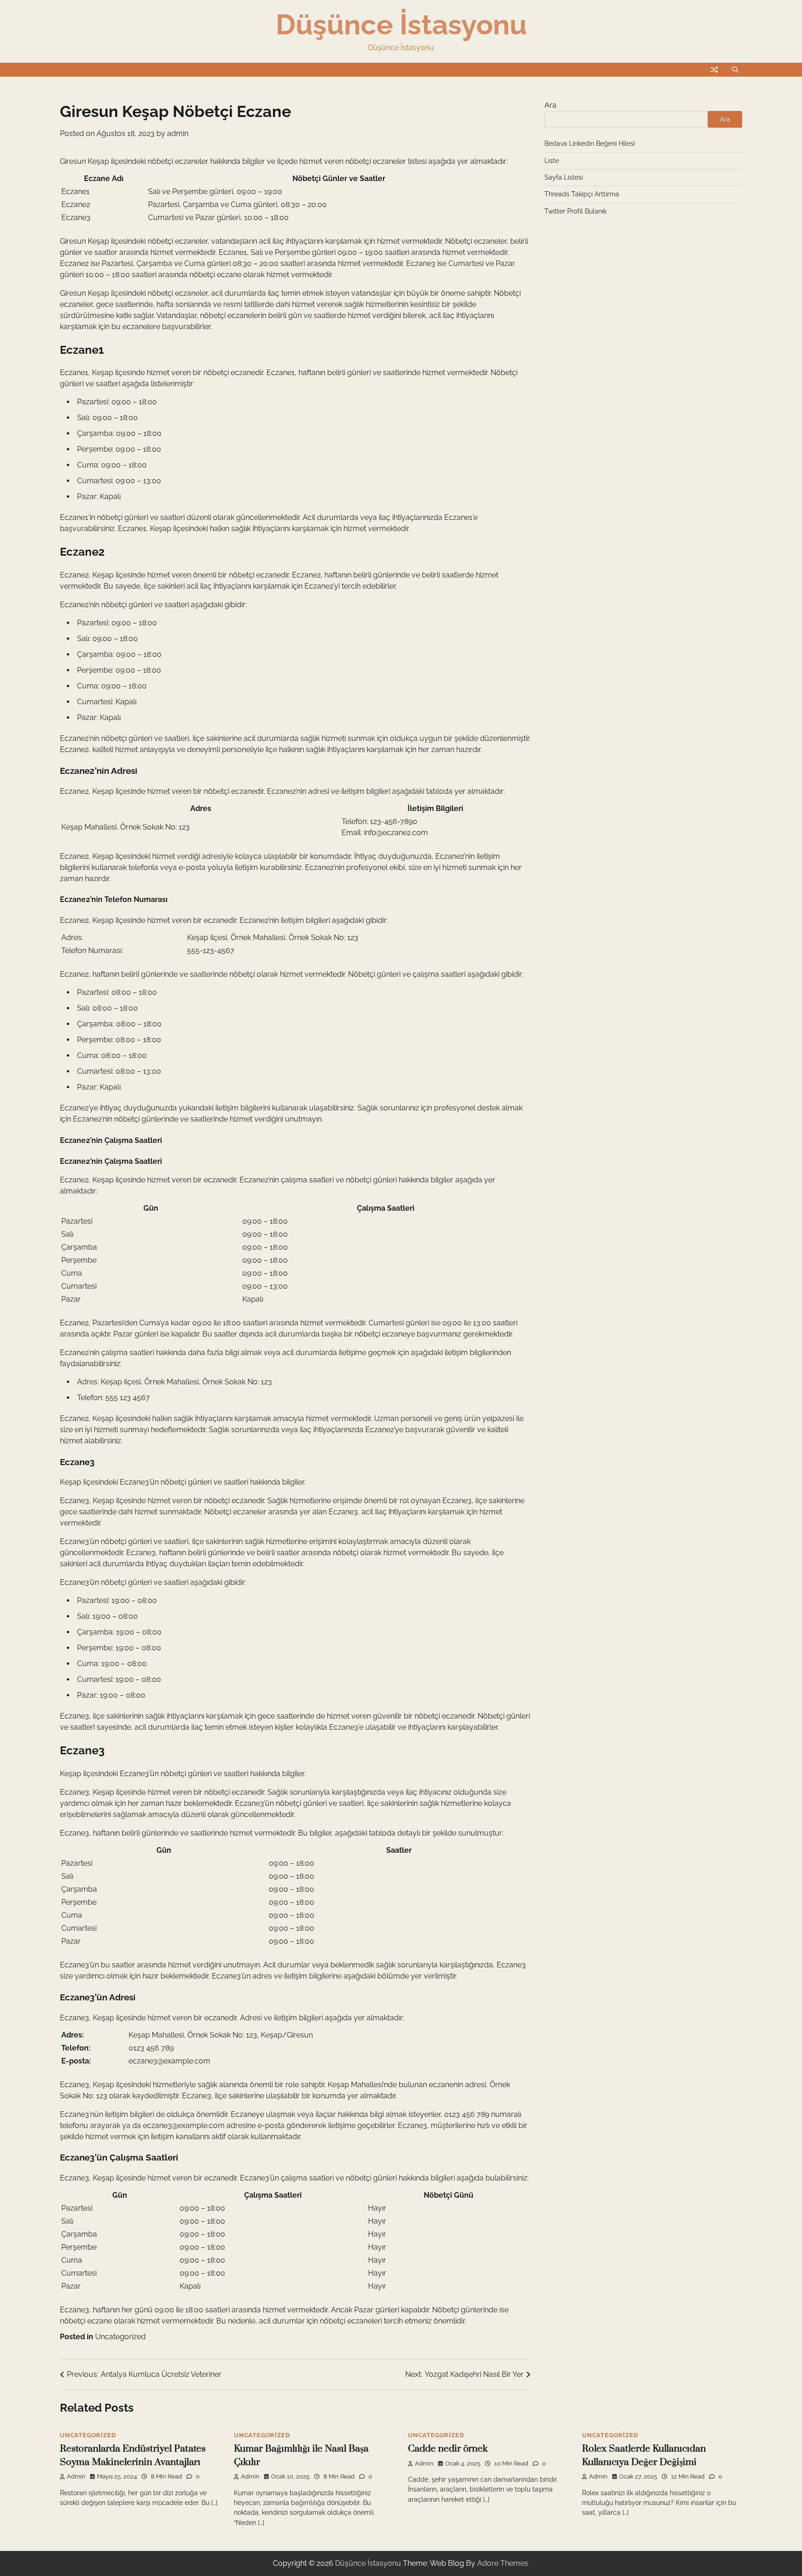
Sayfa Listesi (564, 177)
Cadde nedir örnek (448, 2449)
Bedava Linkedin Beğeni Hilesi (590, 143)
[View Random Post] (714, 70)
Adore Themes (503, 2563)
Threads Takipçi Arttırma (582, 194)
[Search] (735, 70)
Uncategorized (120, 2337)
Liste (552, 161)
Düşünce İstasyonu (401, 25)
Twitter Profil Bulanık (576, 211)
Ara (550, 105)
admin (178, 133)
